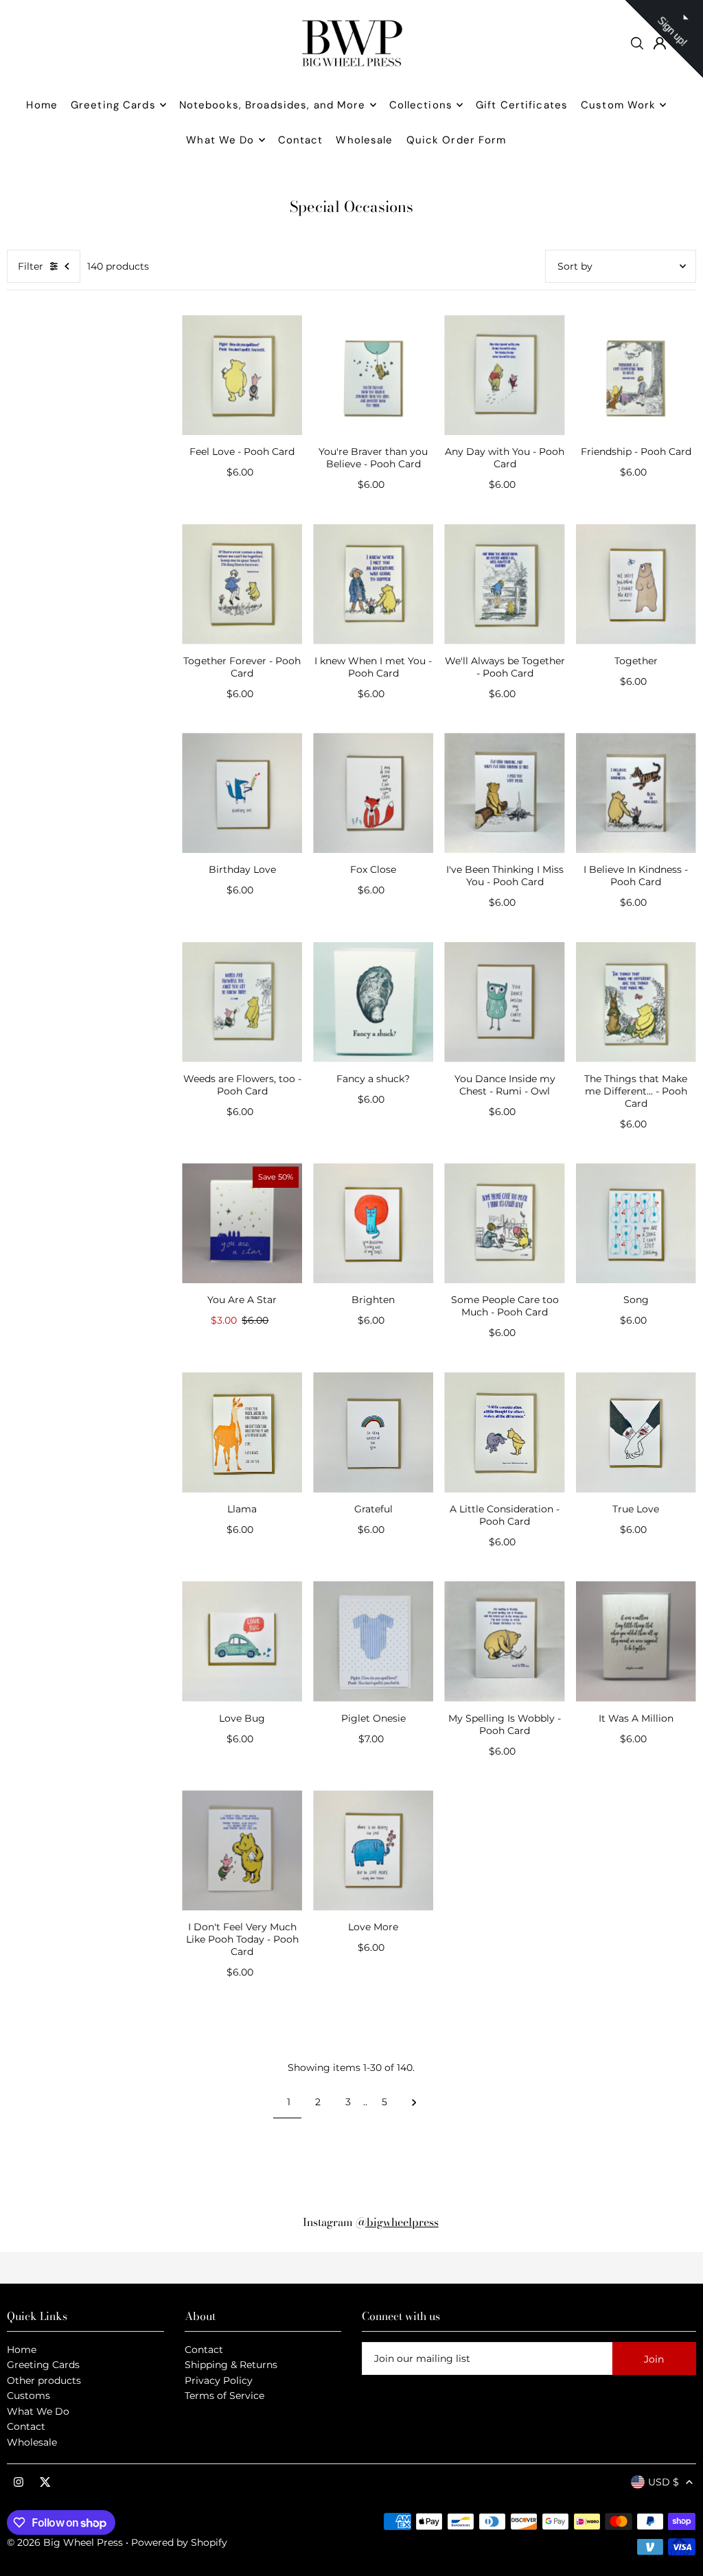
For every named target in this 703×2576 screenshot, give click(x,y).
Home (22, 2350)
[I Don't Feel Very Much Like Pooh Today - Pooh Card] (242, 1850)
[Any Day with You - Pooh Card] (504, 375)
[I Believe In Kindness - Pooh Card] (636, 793)
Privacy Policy (219, 2380)
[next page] (414, 2102)
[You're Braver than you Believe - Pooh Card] (373, 375)
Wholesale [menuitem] (364, 140)
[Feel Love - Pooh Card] (242, 375)
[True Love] (636, 1432)
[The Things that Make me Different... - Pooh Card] (636, 1002)
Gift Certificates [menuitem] (522, 105)
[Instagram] (19, 2483)
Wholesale (32, 2442)
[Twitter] (45, 2483)
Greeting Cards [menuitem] (113, 105)
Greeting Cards (43, 2365)
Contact (26, 2426)
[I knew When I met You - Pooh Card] (373, 584)
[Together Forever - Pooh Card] (242, 584)
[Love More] (373, 1850)
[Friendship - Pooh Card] (636, 375)
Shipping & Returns (231, 2365)
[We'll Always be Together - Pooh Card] (504, 584)
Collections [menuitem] (421, 105)
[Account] (660, 43)
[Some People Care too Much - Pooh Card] (504, 1223)
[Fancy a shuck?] (373, 1002)
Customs (28, 2396)
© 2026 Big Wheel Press (65, 2542)
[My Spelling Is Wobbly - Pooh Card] (504, 1641)
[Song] (636, 1223)
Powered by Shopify (179, 2542)
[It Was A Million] (636, 1641)
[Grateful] (373, 1432)
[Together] (636, 584)
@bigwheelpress (397, 2222)
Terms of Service (224, 2396)
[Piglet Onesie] (373, 1641)
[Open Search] (637, 43)
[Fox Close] (373, 793)
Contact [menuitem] (301, 140)
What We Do (38, 2411)
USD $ (664, 2482)
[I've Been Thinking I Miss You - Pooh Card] (504, 793)
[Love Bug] (242, 1641)
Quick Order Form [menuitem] (457, 140)
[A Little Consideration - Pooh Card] (504, 1432)
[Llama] (242, 1432)
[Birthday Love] (242, 793)
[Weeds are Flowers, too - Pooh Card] (242, 1002)
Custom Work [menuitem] (618, 105)
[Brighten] (373, 1223)
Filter (31, 266)
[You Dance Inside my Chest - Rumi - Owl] (504, 1002)
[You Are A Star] (242, 1223)
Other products (44, 2380)
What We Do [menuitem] (220, 140)
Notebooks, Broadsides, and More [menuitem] (273, 105)
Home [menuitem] (42, 105)
